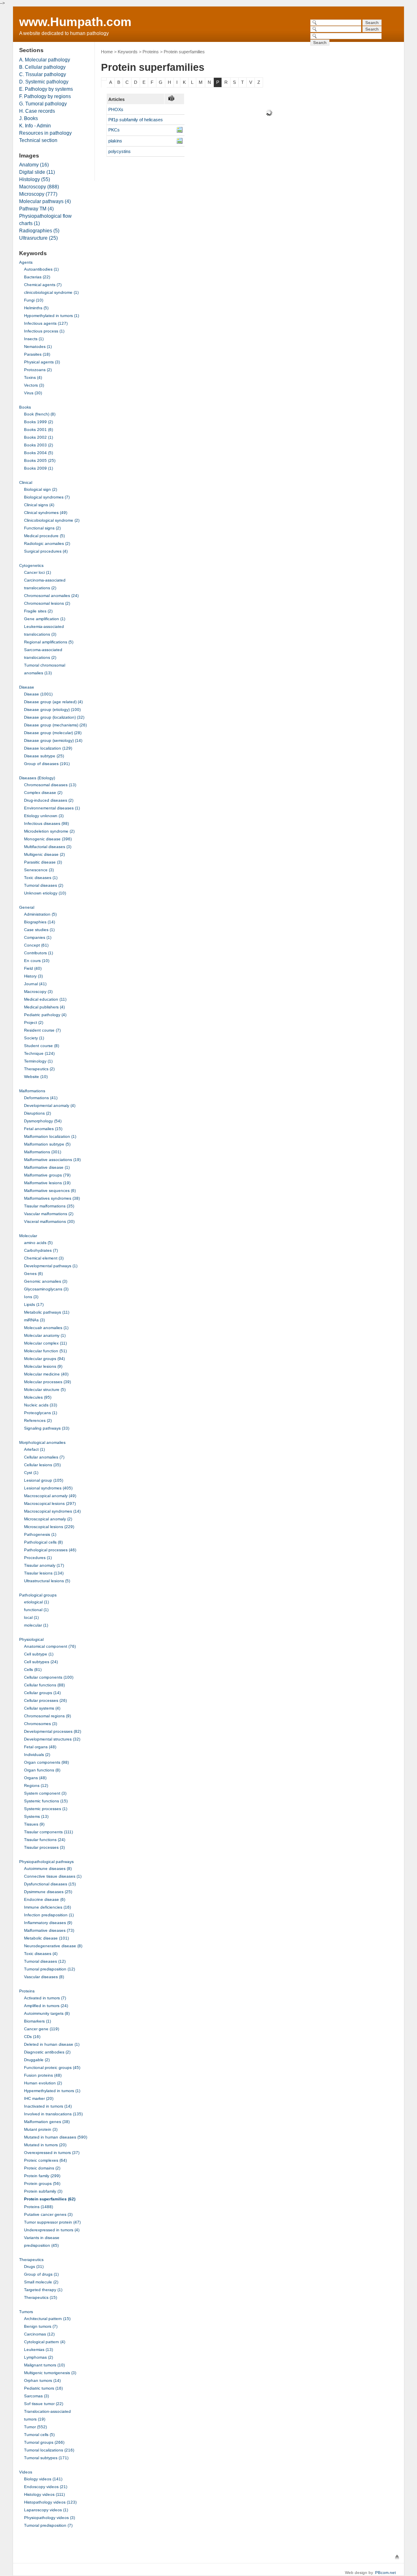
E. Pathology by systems (46, 89)
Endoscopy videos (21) (46, 2487)
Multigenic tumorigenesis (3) (50, 2373)
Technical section (38, 140)
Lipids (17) (34, 1304)
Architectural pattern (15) (47, 2319)
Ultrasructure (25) (38, 238)
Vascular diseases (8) (44, 1977)
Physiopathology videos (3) (49, 2518)
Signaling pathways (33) (47, 1428)
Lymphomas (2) (38, 2357)
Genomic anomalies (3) (46, 1281)
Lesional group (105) (44, 1480)
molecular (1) (36, 1625)
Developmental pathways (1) (51, 1266)
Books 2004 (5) (38, 453)
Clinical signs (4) (39, 505)
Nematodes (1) (38, 347)
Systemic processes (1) (46, 1809)
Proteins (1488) (38, 2207)
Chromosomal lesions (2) (47, 603)
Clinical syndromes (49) (46, 513)
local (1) (31, 1617)
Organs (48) (35, 1778)
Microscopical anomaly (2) (48, 1519)
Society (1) (34, 1038)
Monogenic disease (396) (48, 839)
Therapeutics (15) (41, 2297)
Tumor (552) (35, 2427)
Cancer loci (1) (37, 572)
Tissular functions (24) (45, 1840)
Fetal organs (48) (40, 1747)
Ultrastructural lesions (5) (47, 1581)
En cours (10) (37, 961)
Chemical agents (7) (43, 285)
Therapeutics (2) (39, 1069)
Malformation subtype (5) (47, 1144)
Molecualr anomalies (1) (46, 1328)
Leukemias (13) (38, 2350)
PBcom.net (385, 2573)
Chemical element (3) (44, 1258)
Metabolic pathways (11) (47, 1312)
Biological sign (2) (41, 489)
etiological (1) (36, 1602)
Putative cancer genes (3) (48, 2214)
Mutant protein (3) (41, 2129)
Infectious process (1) (44, 331)
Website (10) (36, 1077)
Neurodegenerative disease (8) (53, 1946)
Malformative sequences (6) (50, 1191)
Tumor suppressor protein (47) (52, 2222)
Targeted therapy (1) (43, 2290)
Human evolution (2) (43, 2083)
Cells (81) (33, 1670)
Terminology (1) (38, 1061)
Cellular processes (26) (45, 1700)
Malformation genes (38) (47, 2122)
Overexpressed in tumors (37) (52, 2153)
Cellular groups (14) (42, 1693)
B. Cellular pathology (42, 67)
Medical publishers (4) (44, 1007)
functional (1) (36, 1610)
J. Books (29, 118)
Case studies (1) (39, 930)
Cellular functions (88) (44, 1685)
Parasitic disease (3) (43, 862)
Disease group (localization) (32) (54, 717)
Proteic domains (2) (42, 2168)
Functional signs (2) (42, 528)
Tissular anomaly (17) (44, 1565)
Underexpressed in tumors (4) (52, 2230)
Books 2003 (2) (38, 445)
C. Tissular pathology (43, 74)
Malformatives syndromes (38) (52, 1198)
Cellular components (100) (49, 1677)
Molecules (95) (38, 1397)
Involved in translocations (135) (53, 2114)
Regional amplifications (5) (49, 642)
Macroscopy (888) (39, 187)
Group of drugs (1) (41, 2274)
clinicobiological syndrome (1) (51, 292)
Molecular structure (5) (45, 1390)
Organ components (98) (46, 1762)
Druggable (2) (37, 2060)
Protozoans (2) (38, 370)
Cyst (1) (31, 1473)
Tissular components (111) (48, 1832)
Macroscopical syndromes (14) (52, 1511)
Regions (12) (36, 1785)
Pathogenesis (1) (40, 1534)
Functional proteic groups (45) (52, 2068)
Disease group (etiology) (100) (52, 710)
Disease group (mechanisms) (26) (55, 725)
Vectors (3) (34, 385)
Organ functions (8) (42, 1770)
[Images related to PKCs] (180, 130)
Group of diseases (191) (47, 764)
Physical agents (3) (42, 362)
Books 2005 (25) (40, 460)
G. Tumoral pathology (43, 104)
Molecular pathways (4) (45, 201)
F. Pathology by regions (45, 96)
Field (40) (33, 968)
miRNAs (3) (34, 1320)
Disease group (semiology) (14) (53, 740)
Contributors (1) (38, 953)
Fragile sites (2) (38, 611)
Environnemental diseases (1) (52, 808)
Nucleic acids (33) (41, 1405)
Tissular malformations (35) (49, 1206)
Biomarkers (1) (37, 2021)
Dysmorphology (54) (43, 1121)
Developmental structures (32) (52, 1739)
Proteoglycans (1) (41, 1413)
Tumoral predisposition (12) (49, 1969)
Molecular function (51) (45, 1351)
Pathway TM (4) (36, 209)
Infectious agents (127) (46, 323)
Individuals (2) (37, 1755)
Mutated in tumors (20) (45, 2145)
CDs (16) (32, 2037)
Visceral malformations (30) (49, 1221)
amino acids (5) (38, 1243)
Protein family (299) (42, 2176)
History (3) (33, 976)
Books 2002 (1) (38, 437)
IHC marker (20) (39, 2098)
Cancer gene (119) (42, 2029)
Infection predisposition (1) (49, 1915)
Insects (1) (34, 339)
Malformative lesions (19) (47, 1183)
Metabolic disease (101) (46, 1938)
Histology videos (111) (44, 2494)
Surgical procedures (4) (46, 551)
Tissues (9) (34, 1824)
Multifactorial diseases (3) (48, 847)
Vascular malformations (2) (49, 1214)
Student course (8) (42, 1046)
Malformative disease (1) (47, 1167)
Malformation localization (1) (50, 1136)
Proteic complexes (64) (45, 2160)
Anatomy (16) (34, 165)
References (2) (38, 1420)
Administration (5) (40, 914)
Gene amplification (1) (45, 619)
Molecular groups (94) (44, 1359)
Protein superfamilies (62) (50, 2199)
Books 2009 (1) (38, 468)
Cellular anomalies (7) (44, 1457)
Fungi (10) (34, 300)
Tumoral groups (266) (44, 2442)
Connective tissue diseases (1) (53, 1876)
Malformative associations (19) (52, 1160)
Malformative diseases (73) (49, 1930)
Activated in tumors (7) (45, 1998)
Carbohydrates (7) (41, 1250)
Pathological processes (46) (50, 1550)
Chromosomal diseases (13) (50, 785)
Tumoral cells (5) (39, 2435)
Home (107, 52)
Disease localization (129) (48, 748)
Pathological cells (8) (43, 1542)
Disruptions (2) (37, 1113)
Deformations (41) (41, 1098)
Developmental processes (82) (53, 1731)
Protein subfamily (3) (43, 2191)
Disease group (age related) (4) (53, 702)
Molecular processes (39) (47, 1382)
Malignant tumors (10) (44, 2365)
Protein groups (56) (42, 2183)
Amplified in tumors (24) (46, 2006)
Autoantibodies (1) (41, 269)
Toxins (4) (33, 377)
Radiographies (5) (39, 231)
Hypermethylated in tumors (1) (52, 2091)
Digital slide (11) (37, 172)
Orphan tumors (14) (42, 2380)
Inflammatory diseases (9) (48, 1923)
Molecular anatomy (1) (45, 1335)
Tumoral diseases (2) (44, 885)
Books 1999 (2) (38, 422)
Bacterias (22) (37, 277)
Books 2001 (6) (38, 430)
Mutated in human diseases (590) (56, 2137)
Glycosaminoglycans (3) (46, 1289)
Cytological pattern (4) (45, 2342)
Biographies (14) (40, 922)
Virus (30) (33, 393)
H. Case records (37, 111)
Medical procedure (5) (44, 536)
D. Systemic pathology (44, 82)
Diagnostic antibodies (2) (47, 2052)
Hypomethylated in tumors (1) (52, 316)
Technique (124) (39, 1053)
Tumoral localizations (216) (49, 2450)
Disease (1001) (38, 694)
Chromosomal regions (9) (47, 1716)
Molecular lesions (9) (43, 1366)
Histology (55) (35, 179)
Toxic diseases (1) (41, 878)
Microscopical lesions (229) (49, 1527)
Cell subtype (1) (39, 1654)
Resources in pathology (45, 133)
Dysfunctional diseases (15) (50, 1884)
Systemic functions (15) (46, 1801)
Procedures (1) (38, 1558)
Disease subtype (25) (44, 756)
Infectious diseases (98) (46, 823)
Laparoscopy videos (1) (46, 2510)
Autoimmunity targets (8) (47, 2013)
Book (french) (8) (40, 414)
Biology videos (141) (43, 2479)
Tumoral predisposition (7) (48, 2525)
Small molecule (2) (41, 2282)
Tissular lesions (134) (44, 1573)
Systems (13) (36, 1816)
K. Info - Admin (35, 126)
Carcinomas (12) (39, 2334)
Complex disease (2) (43, 793)
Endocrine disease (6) (45, 1899)
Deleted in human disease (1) (52, 2044)
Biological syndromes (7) (47, 497)
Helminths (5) (36, 308)
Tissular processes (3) (44, 1847)
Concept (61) (36, 945)
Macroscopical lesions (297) (50, 1503)
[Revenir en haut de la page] (397, 2557)
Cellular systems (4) (42, 1708)
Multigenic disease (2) (44, 854)
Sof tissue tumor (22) (44, 2404)
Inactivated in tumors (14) (48, 2106)
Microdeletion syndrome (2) (49, 831)
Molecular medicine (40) (46, 1374)
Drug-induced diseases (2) (49, 800)
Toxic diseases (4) (41, 1954)
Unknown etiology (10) (45, 893)
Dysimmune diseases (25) (48, 1892)
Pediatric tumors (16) (43, 2388)
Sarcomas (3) (36, 2396)
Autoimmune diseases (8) (48, 1869)
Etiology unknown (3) (44, 816)
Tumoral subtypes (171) (46, 2458)
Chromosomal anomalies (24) (51, 596)
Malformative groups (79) (47, 1175)
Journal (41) (35, 984)
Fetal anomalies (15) (43, 1129)
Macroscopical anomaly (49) (50, 1496)
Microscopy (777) (38, 194)
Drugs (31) (34, 2267)
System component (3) (45, 1793)
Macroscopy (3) (38, 992)
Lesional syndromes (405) (48, 1488)
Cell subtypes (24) (41, 1662)
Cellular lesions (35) (42, 1465)
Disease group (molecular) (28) (53, 733)
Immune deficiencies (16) (47, 1907)
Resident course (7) (42, 1030)
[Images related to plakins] (180, 141)
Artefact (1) (34, 1449)
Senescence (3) (39, 870)
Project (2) (34, 1022)
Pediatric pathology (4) (45, 1015)
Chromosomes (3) (41, 1724)
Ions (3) (31, 1297)
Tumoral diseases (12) (45, 1961)
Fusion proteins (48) (43, 2075)
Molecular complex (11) (45, 1343)
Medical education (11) (45, 999)
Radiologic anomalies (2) (47, 543)
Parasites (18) (37, 354)
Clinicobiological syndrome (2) (52, 520)
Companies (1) (38, 937)
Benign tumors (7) (41, 2326)
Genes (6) (33, 1274)
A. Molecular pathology (45, 60)
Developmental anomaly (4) (50, 1105)
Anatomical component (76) (50, 1646)
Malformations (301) (43, 1152)
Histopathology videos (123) (50, 2502)
